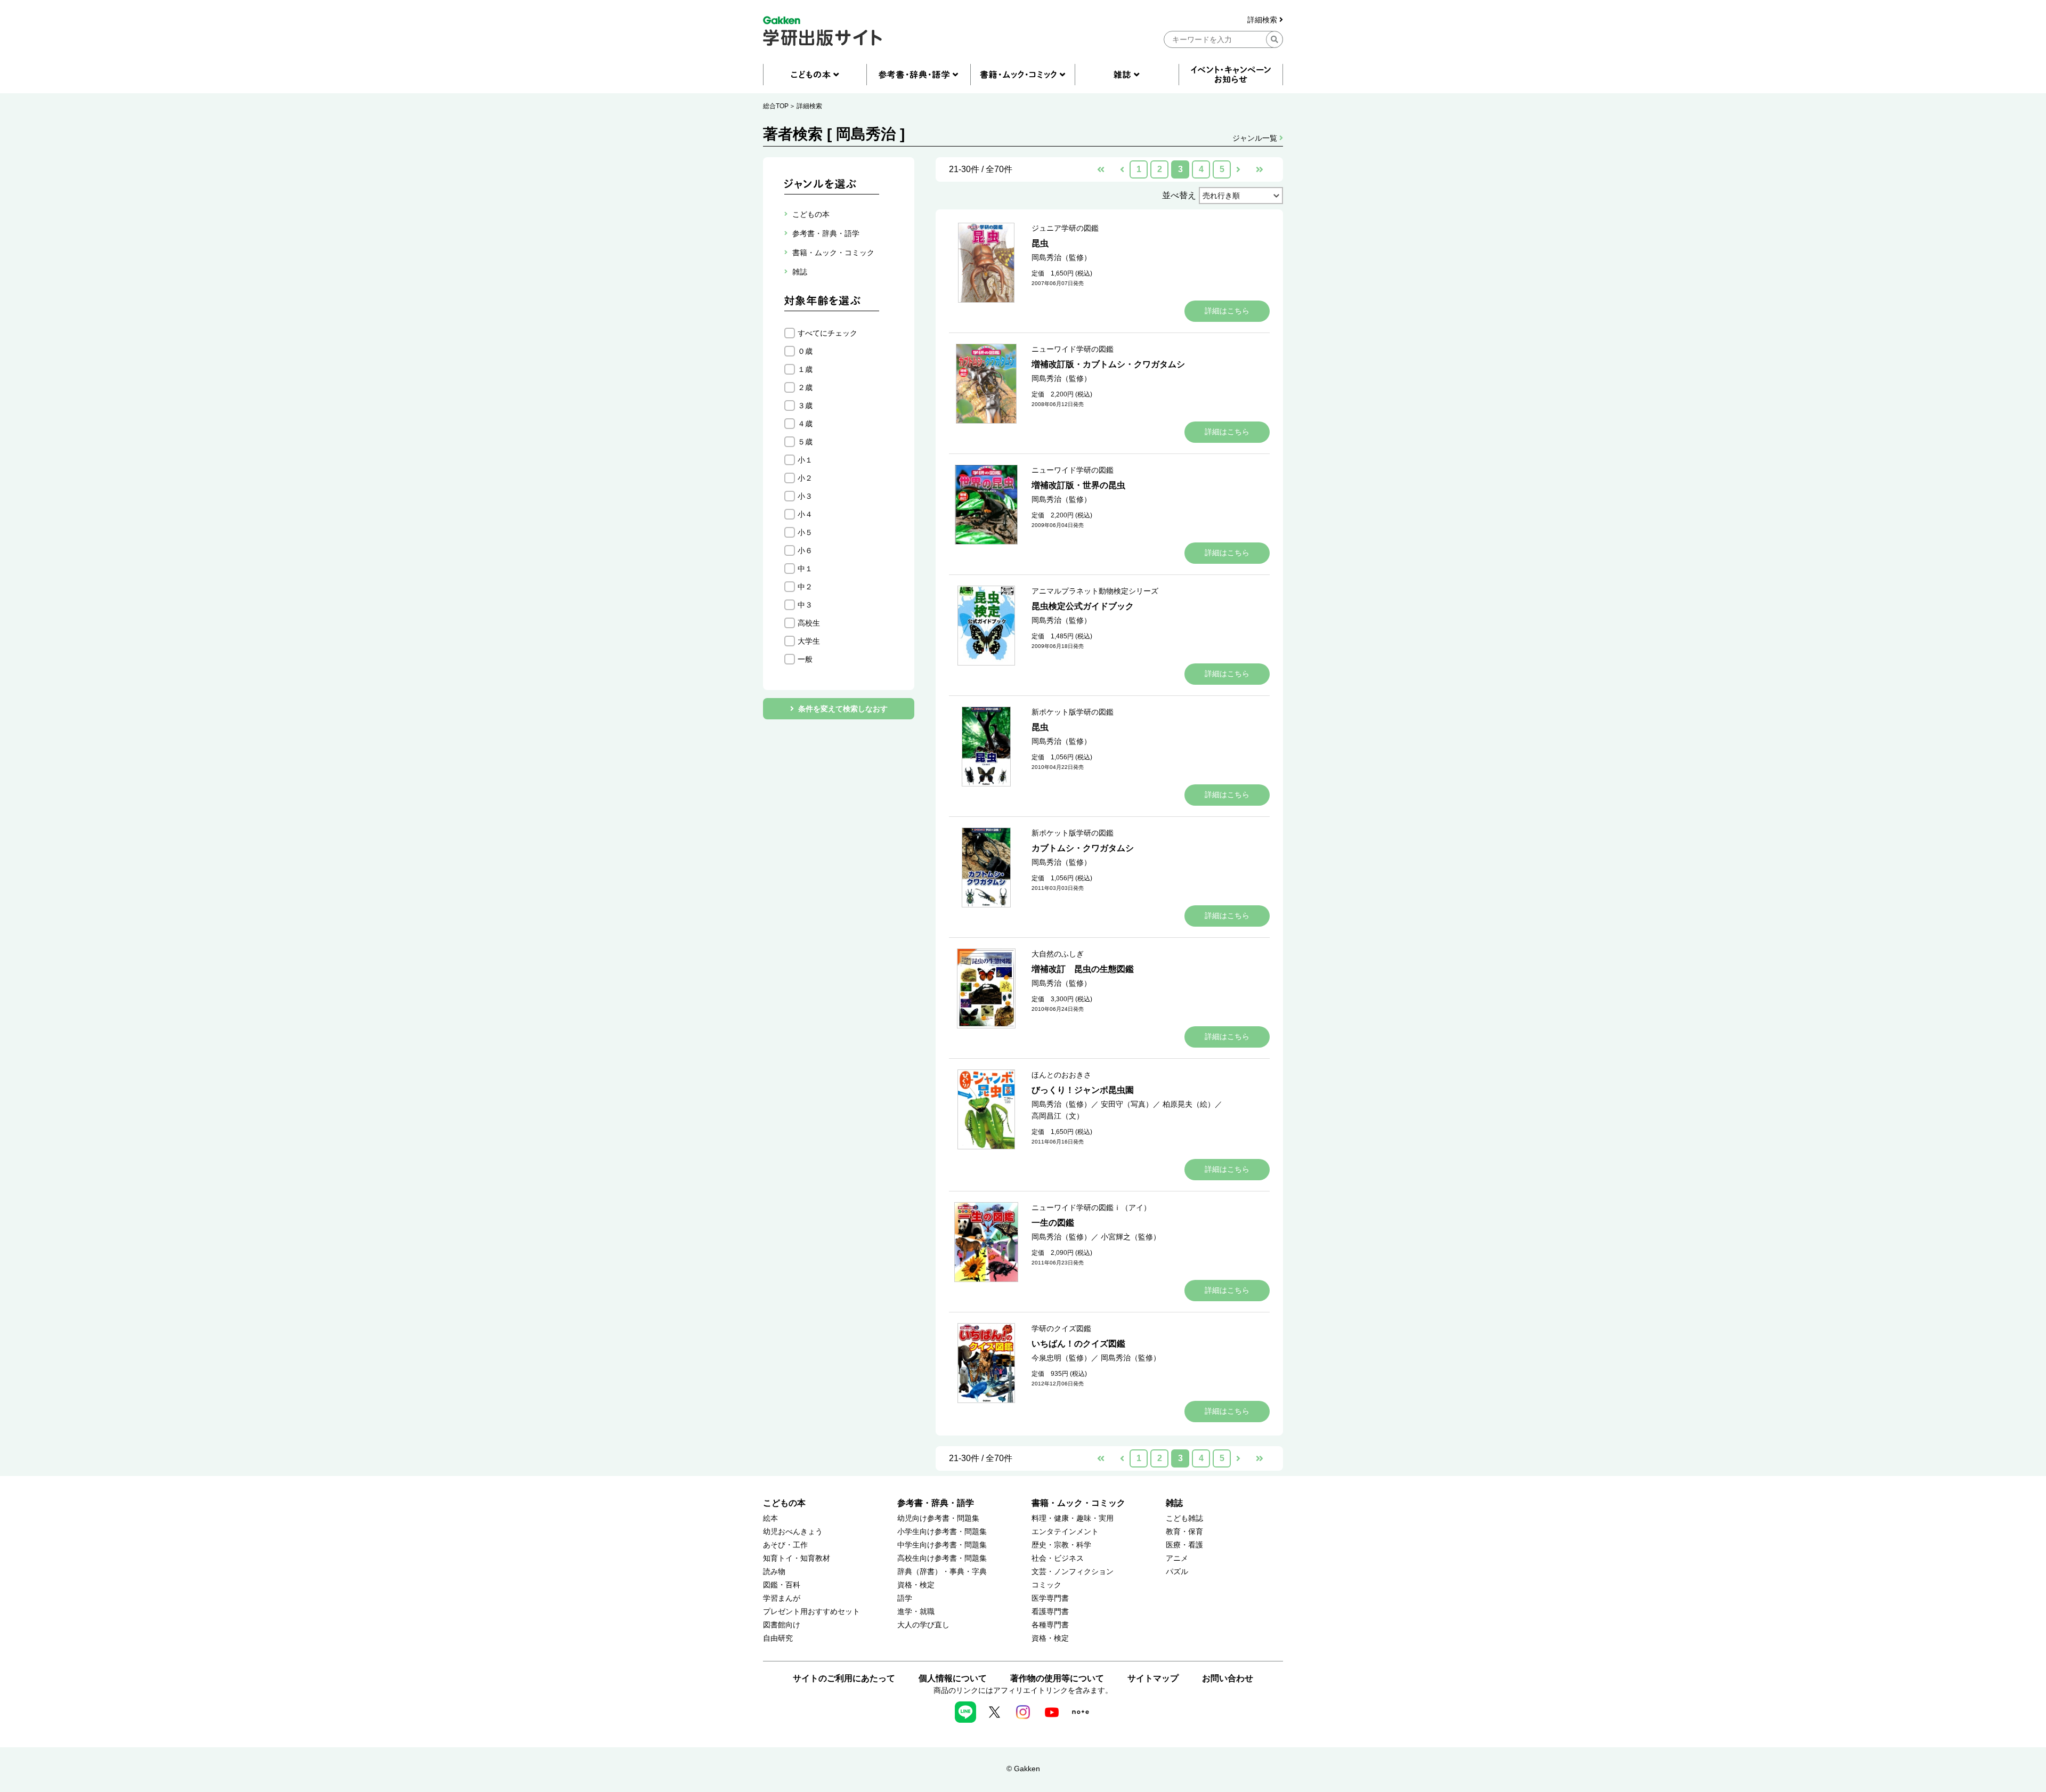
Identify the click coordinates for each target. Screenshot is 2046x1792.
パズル (1177, 1572)
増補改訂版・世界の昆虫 (1078, 485)
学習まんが (782, 1598)
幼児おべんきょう (793, 1532)
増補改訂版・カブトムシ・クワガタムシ (1108, 364)
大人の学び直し (923, 1625)
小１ (805, 460)
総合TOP (776, 106)
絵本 (770, 1518)
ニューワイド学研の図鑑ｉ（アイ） (1091, 1207)
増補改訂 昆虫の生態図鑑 (1083, 969)
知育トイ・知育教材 (797, 1558)
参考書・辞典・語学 (936, 1503)
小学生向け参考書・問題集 (942, 1532)
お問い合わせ (1228, 1678)
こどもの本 (784, 1503)
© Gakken (1023, 1769)
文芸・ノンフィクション (1073, 1572)
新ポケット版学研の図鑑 (1073, 712)
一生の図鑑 (1053, 1223)
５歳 (805, 442)
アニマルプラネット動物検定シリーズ (1095, 591)
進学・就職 (916, 1612)
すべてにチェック (827, 333)
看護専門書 (1050, 1612)
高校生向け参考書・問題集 (942, 1558)
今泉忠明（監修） (1061, 1358)
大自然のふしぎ (1058, 954)
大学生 (809, 641)
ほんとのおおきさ (1061, 1075)
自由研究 (778, 1638)
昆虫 (1040, 243)
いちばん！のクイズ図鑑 (1078, 1344)
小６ (805, 550)
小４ (805, 514)
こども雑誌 (1184, 1518)
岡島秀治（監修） (1061, 257)
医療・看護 (1184, 1545)
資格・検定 (916, 1585)
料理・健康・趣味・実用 (1073, 1518)
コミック (1046, 1585)
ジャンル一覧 (1256, 138)
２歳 (805, 387)
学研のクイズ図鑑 (1061, 1328)
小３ (805, 496)
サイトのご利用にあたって (844, 1678)
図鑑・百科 (782, 1585)
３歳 (805, 406)
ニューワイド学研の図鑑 (1073, 349)
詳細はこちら (1227, 311)
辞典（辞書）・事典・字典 (942, 1572)
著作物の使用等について (1057, 1678)
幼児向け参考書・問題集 (938, 1518)
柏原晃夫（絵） (1189, 1104)
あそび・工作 (785, 1545)
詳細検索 (1263, 20)
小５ (805, 532)
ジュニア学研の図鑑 (1065, 228)
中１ (805, 569)
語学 (905, 1598)
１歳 (805, 369)
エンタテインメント (1065, 1532)
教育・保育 (1184, 1532)
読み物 (774, 1572)
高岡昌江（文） (1058, 1116)
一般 (805, 659)
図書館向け (782, 1625)
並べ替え (1179, 195)
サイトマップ (1153, 1678)
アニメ (1177, 1558)
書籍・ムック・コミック (1078, 1503)
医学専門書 (1050, 1598)
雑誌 (1174, 1503)
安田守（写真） (1127, 1104)
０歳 (805, 351)
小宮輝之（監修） (1131, 1237)
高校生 (809, 623)
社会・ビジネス (1058, 1558)
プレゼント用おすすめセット (811, 1612)
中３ (805, 605)
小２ (805, 478)
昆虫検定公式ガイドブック (1083, 606)
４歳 (805, 424)
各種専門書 (1050, 1625)
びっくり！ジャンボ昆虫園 (1083, 1090)
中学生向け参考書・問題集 (942, 1545)
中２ (805, 587)
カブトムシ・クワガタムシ (1083, 848)
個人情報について (953, 1678)
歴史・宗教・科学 (1061, 1545)
